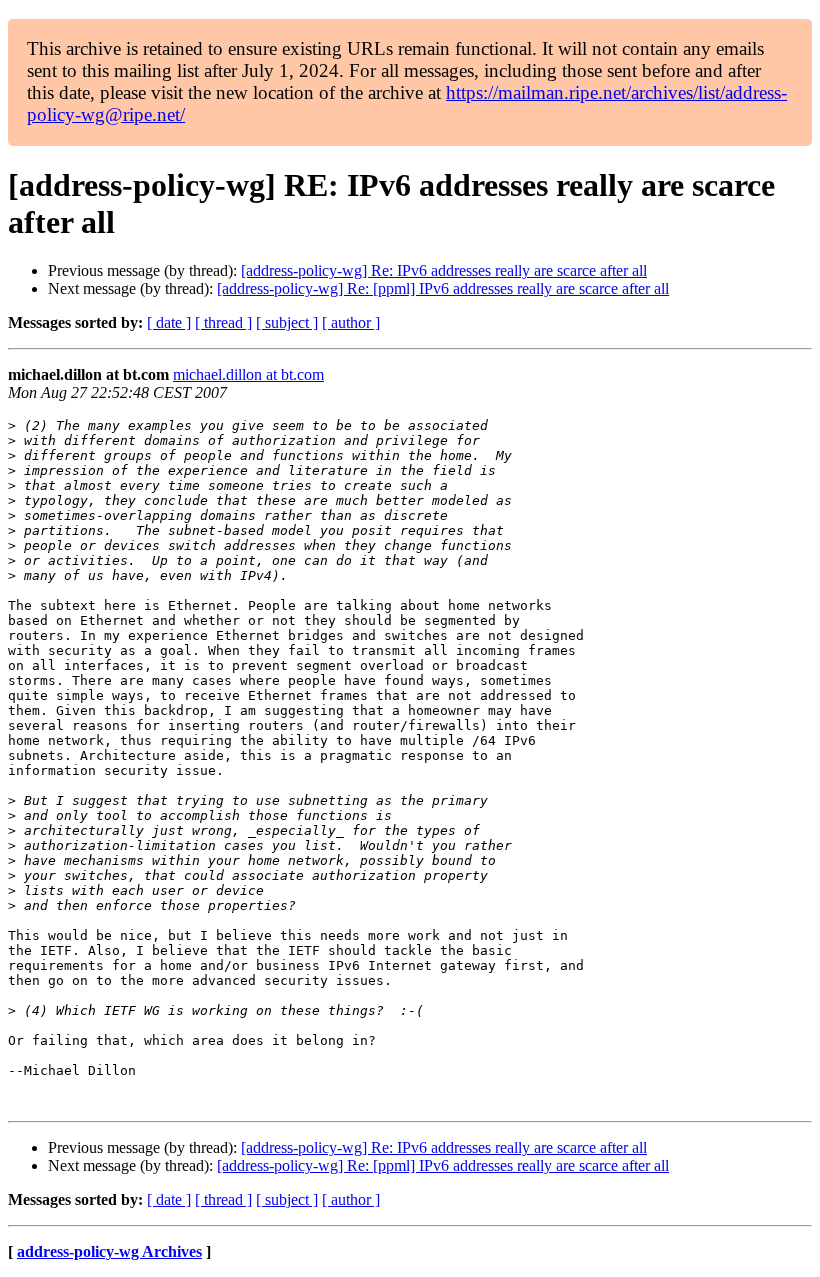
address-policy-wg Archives (109, 1251)
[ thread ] (223, 322)
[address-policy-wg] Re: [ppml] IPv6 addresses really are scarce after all (443, 288)
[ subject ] (287, 322)
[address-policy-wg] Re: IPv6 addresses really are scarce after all (444, 270)
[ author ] (351, 322)
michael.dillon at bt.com (248, 374)
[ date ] (169, 322)
